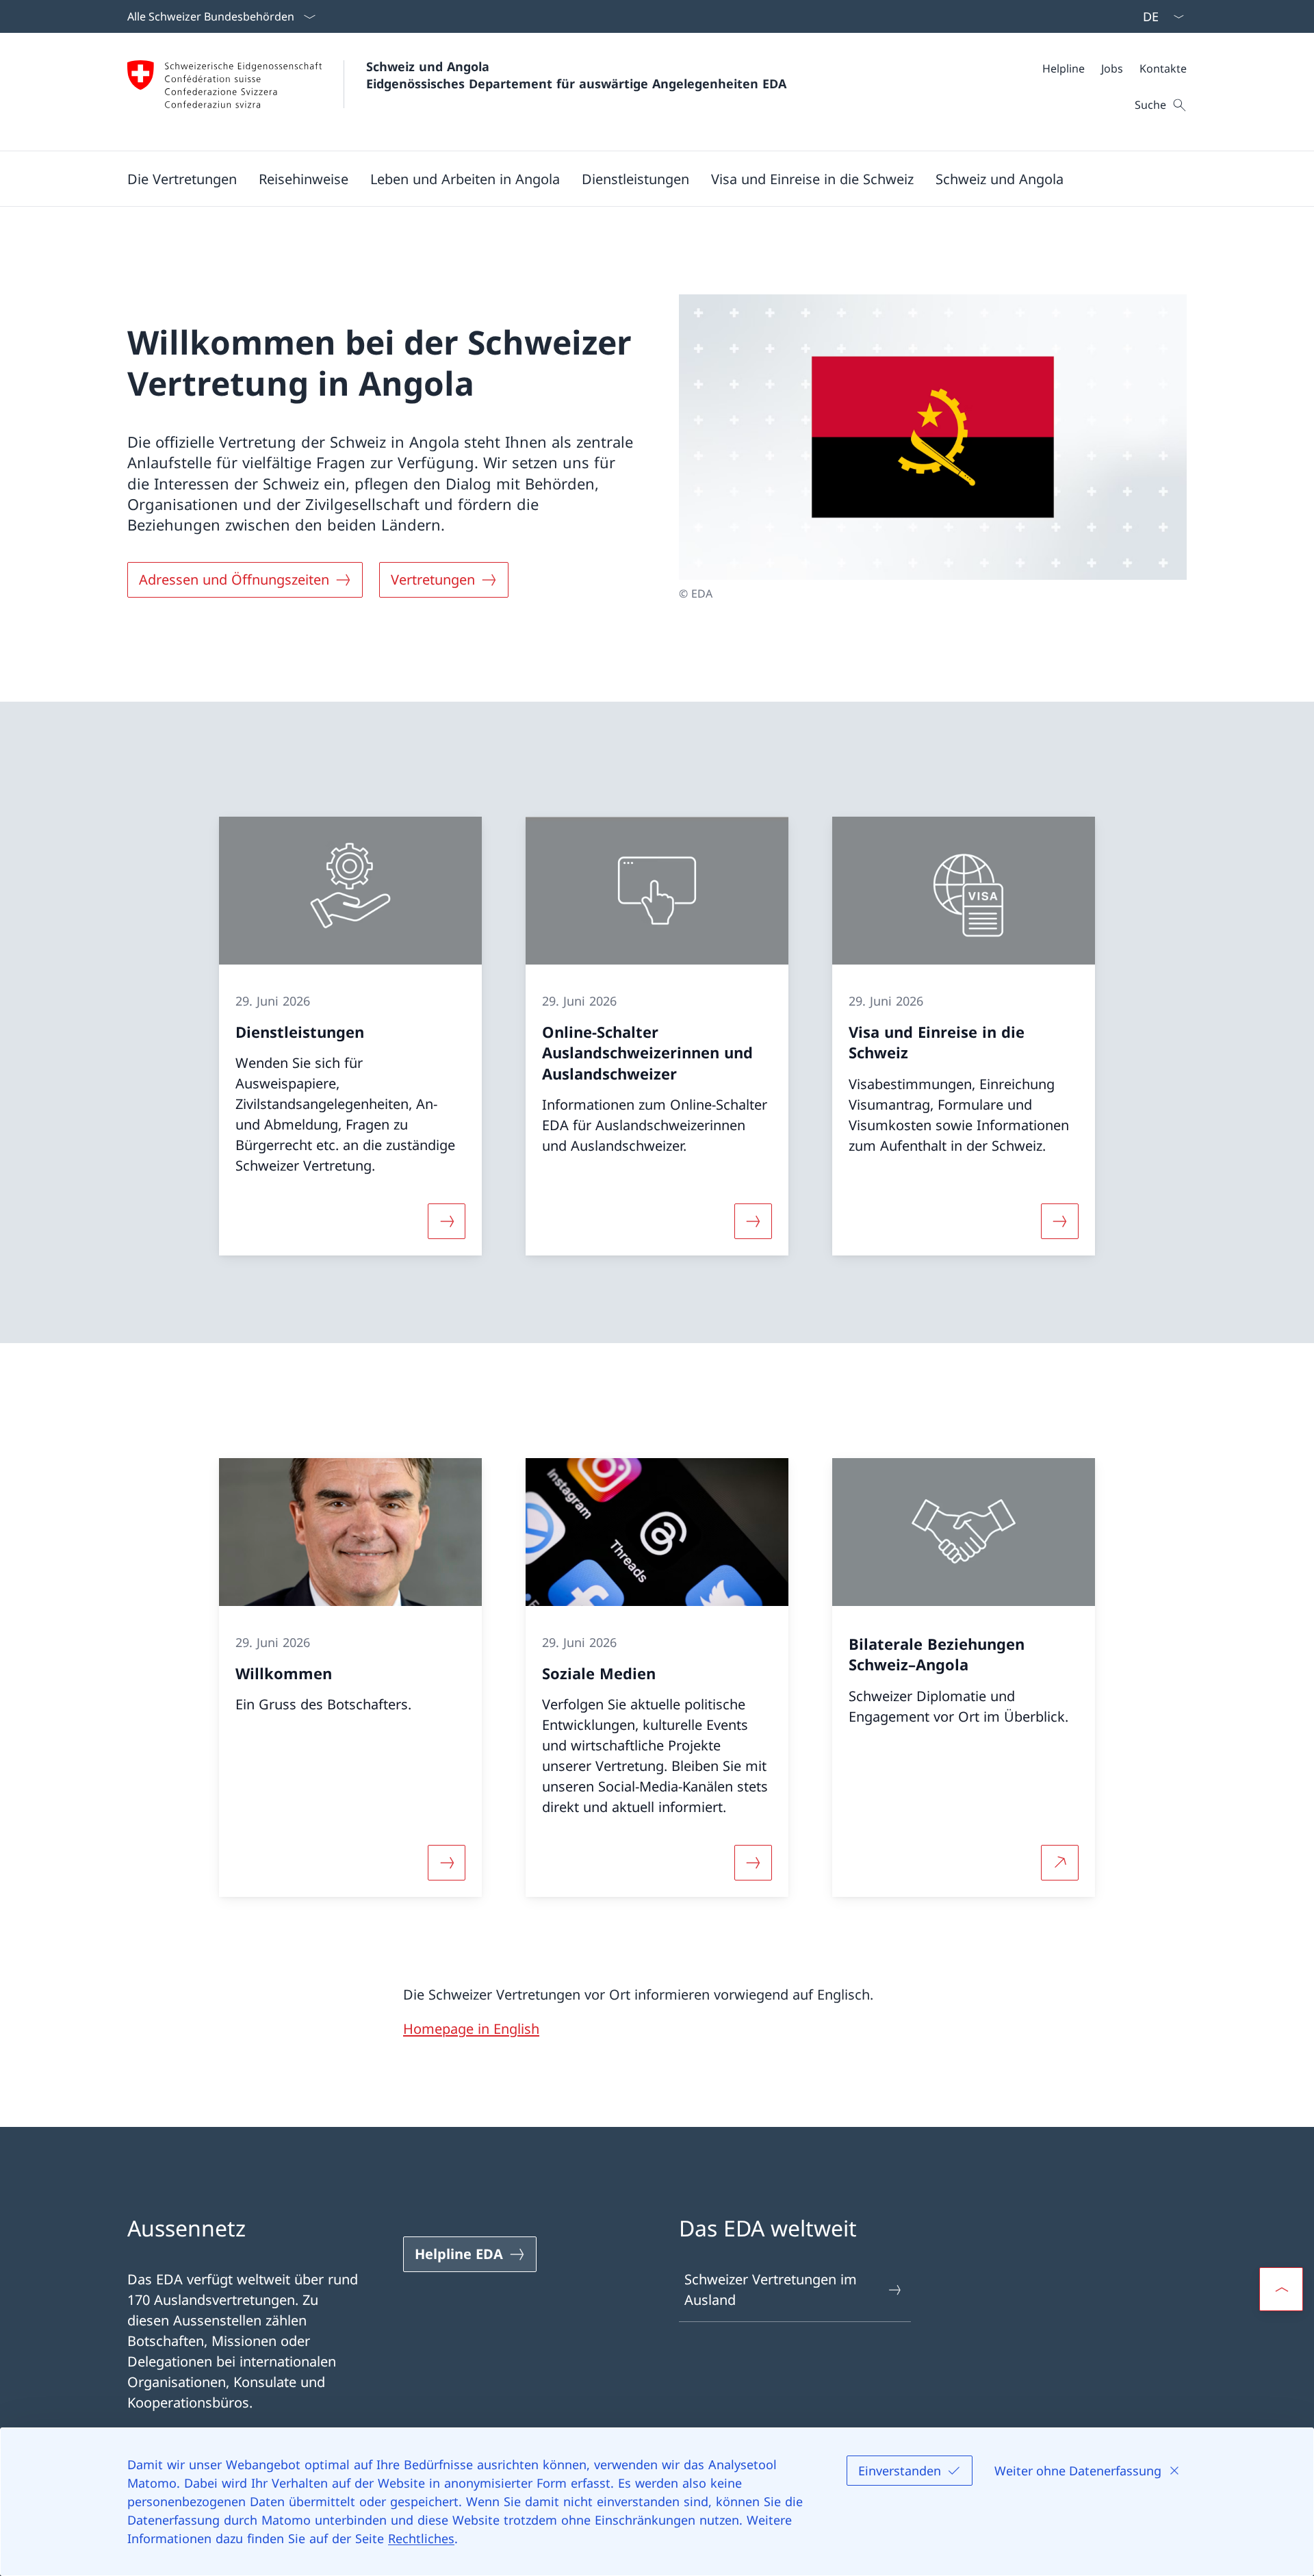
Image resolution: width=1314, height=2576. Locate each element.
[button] (182, 179)
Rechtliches (421, 2538)
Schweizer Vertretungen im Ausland (771, 2290)
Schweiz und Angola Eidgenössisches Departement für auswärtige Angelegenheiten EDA (576, 75)
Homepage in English (471, 2029)
